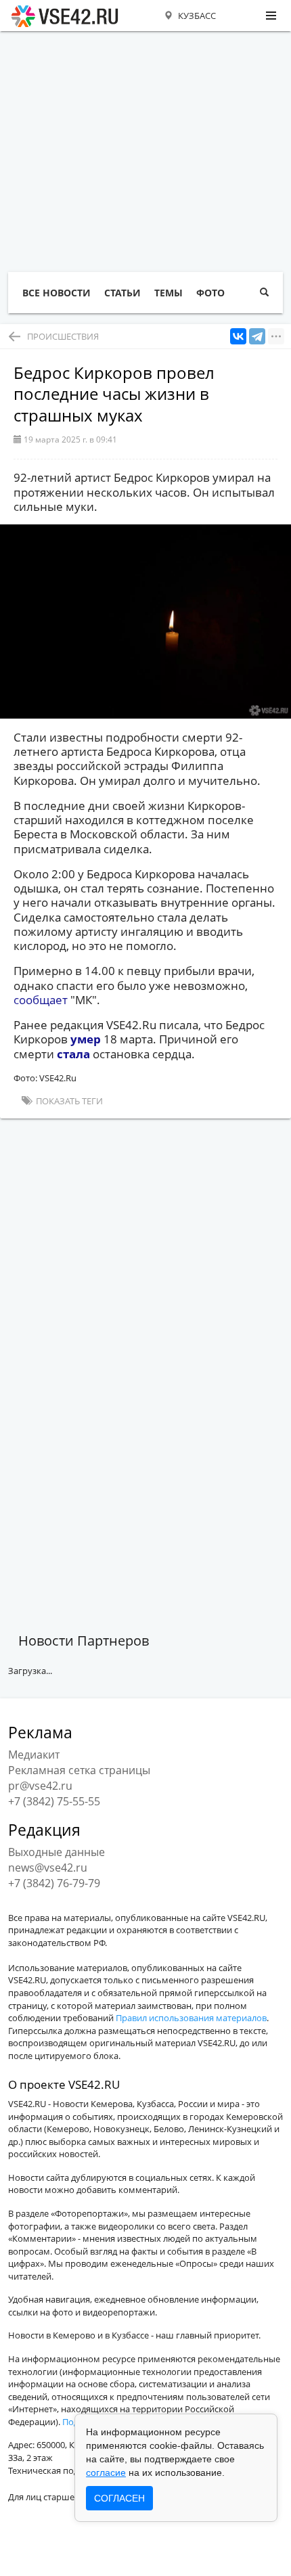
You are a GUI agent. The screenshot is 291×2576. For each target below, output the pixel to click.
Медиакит (34, 1755)
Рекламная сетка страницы (79, 1770)
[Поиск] (264, 293)
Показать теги (68, 1101)
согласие (106, 2472)
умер (86, 1039)
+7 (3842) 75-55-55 (54, 1801)
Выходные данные (57, 1852)
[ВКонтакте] (238, 337)
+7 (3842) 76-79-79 (54, 1883)
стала (75, 1054)
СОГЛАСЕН (119, 2498)
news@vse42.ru (48, 1868)
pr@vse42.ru (40, 1786)
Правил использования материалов (191, 2018)
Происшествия (63, 336)
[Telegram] (257, 337)
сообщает (42, 1000)
